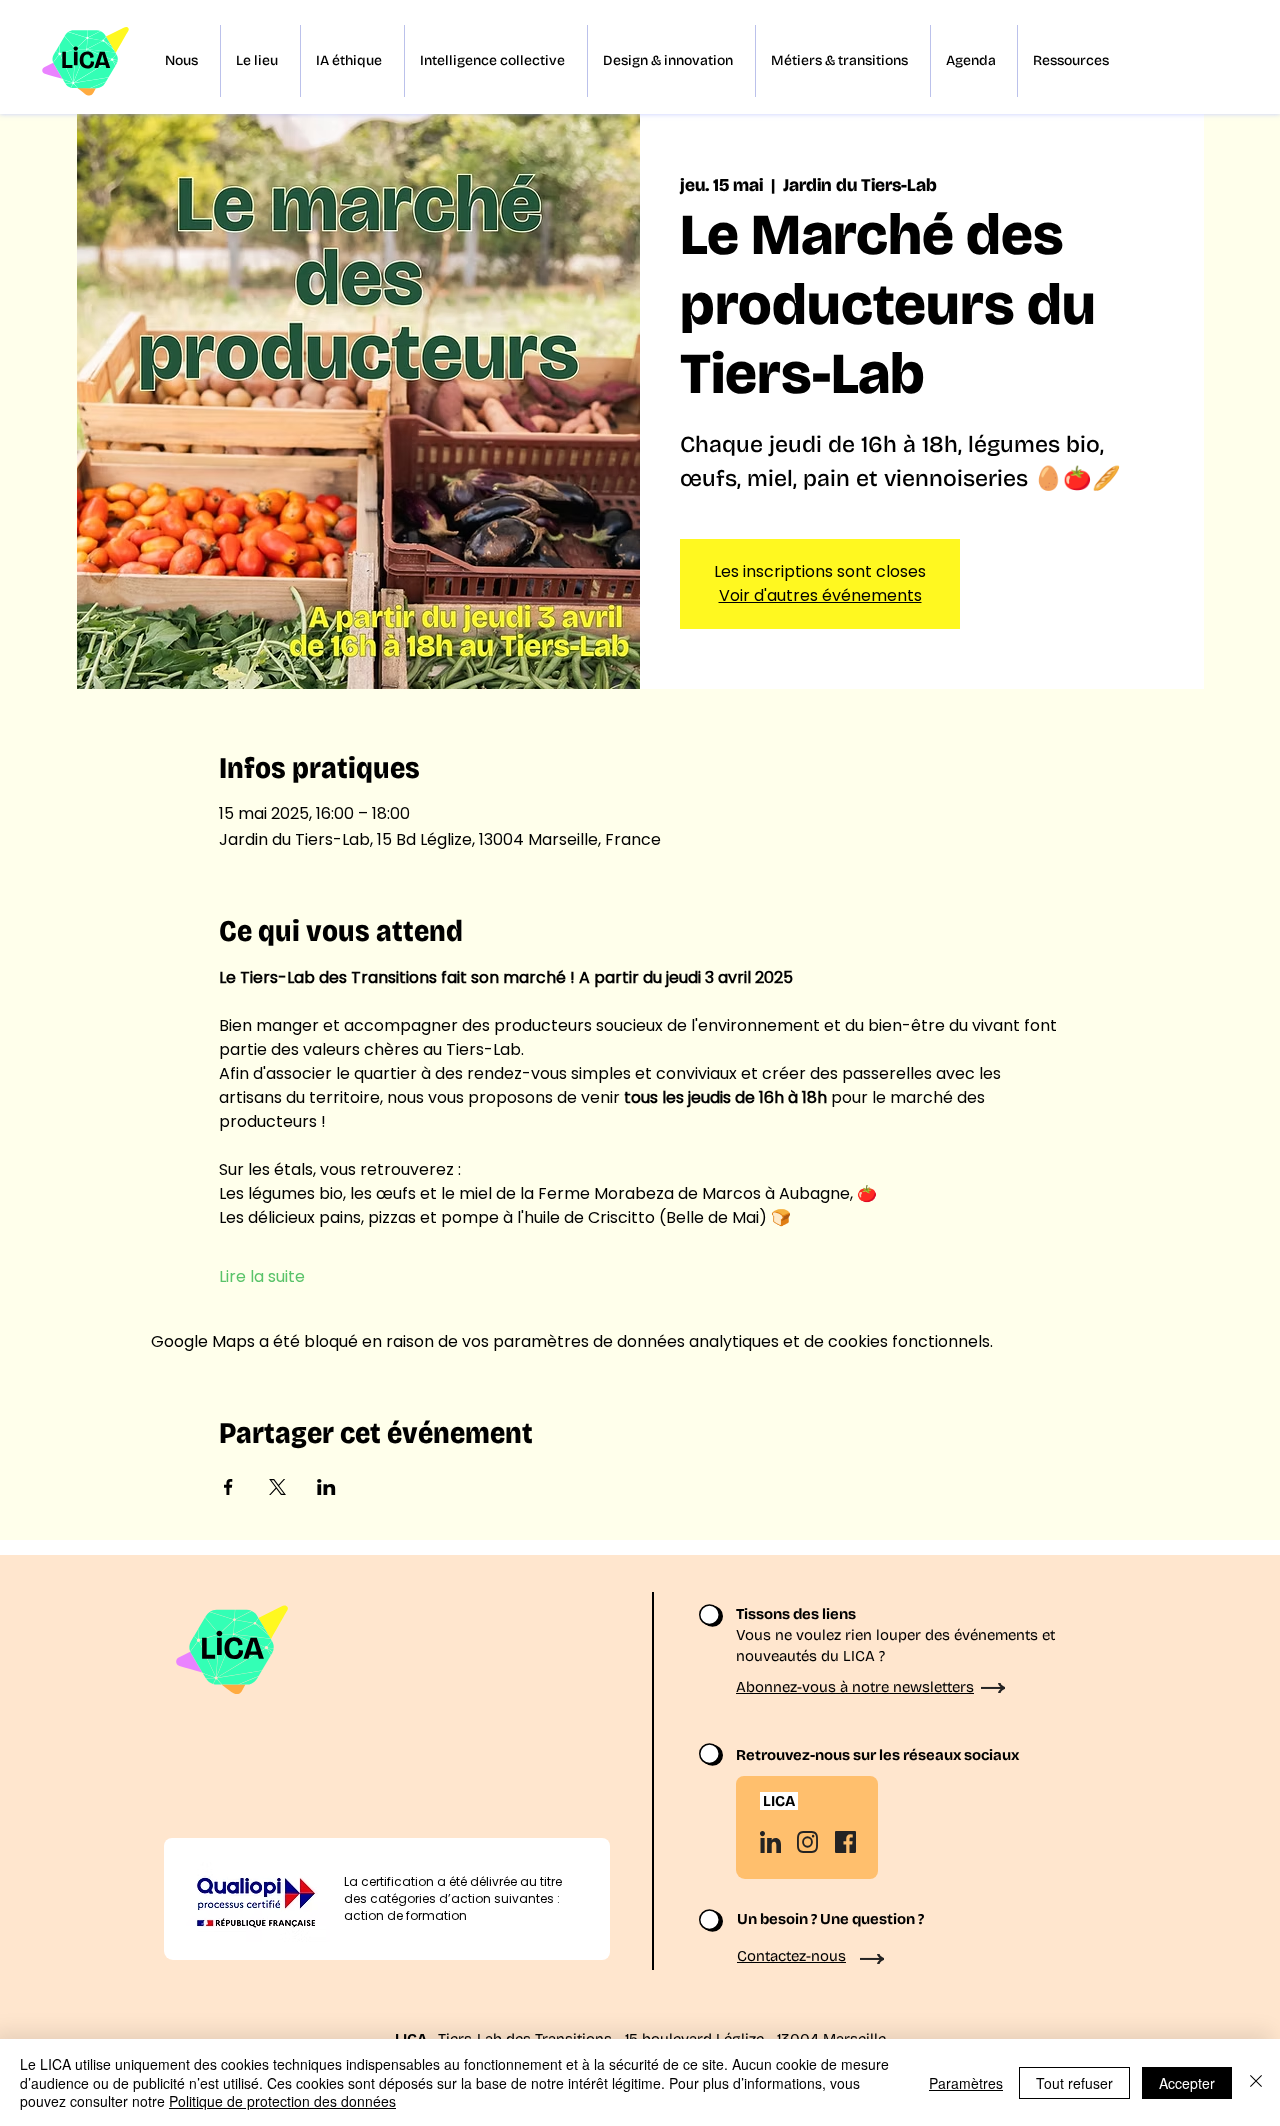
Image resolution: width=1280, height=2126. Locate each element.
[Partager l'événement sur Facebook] (228, 1487)
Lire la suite (262, 1277)
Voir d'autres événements (820, 595)
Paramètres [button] (966, 2083)
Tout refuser (1074, 2083)
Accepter (1187, 2083)
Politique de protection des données (282, 2101)
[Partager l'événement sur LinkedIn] (326, 1487)
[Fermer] (1256, 2082)
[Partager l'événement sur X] (277, 1487)
